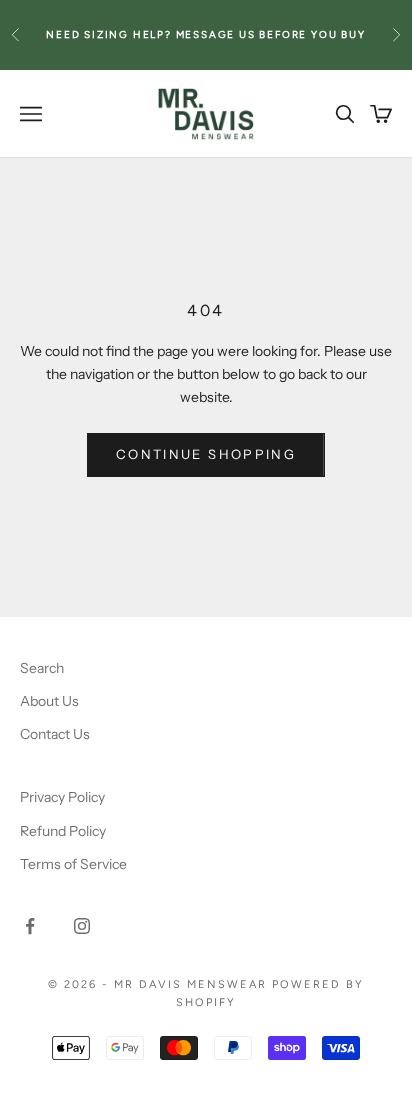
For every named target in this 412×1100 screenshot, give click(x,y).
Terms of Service (73, 864)
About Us (49, 701)
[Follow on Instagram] (82, 926)
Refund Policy (63, 831)
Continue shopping (206, 454)
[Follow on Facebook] (30, 926)
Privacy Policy (62, 797)
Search (42, 668)
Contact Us (55, 734)
